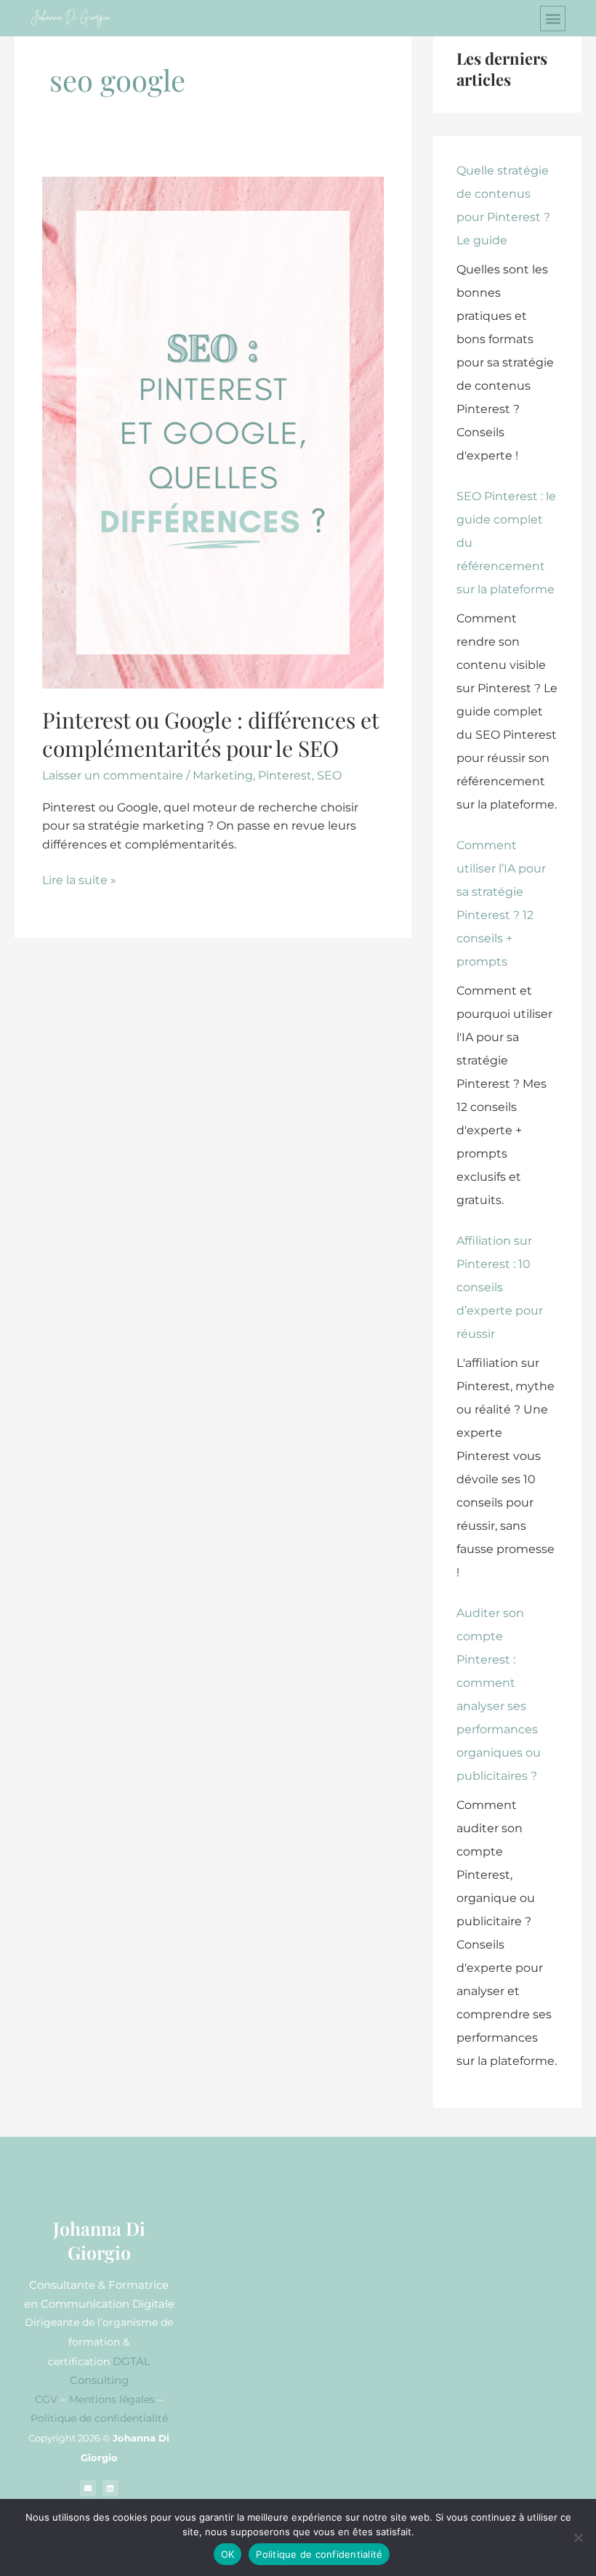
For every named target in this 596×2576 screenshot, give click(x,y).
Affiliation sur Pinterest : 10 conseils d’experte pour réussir (500, 1287)
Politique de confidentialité (319, 2554)
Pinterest (285, 775)
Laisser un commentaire (113, 775)
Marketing (223, 775)
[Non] (578, 2537)
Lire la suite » (79, 879)
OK (228, 2554)
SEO (329, 775)
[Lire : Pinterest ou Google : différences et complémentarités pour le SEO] (213, 432)
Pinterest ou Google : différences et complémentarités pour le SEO (210, 734)
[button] (553, 19)
